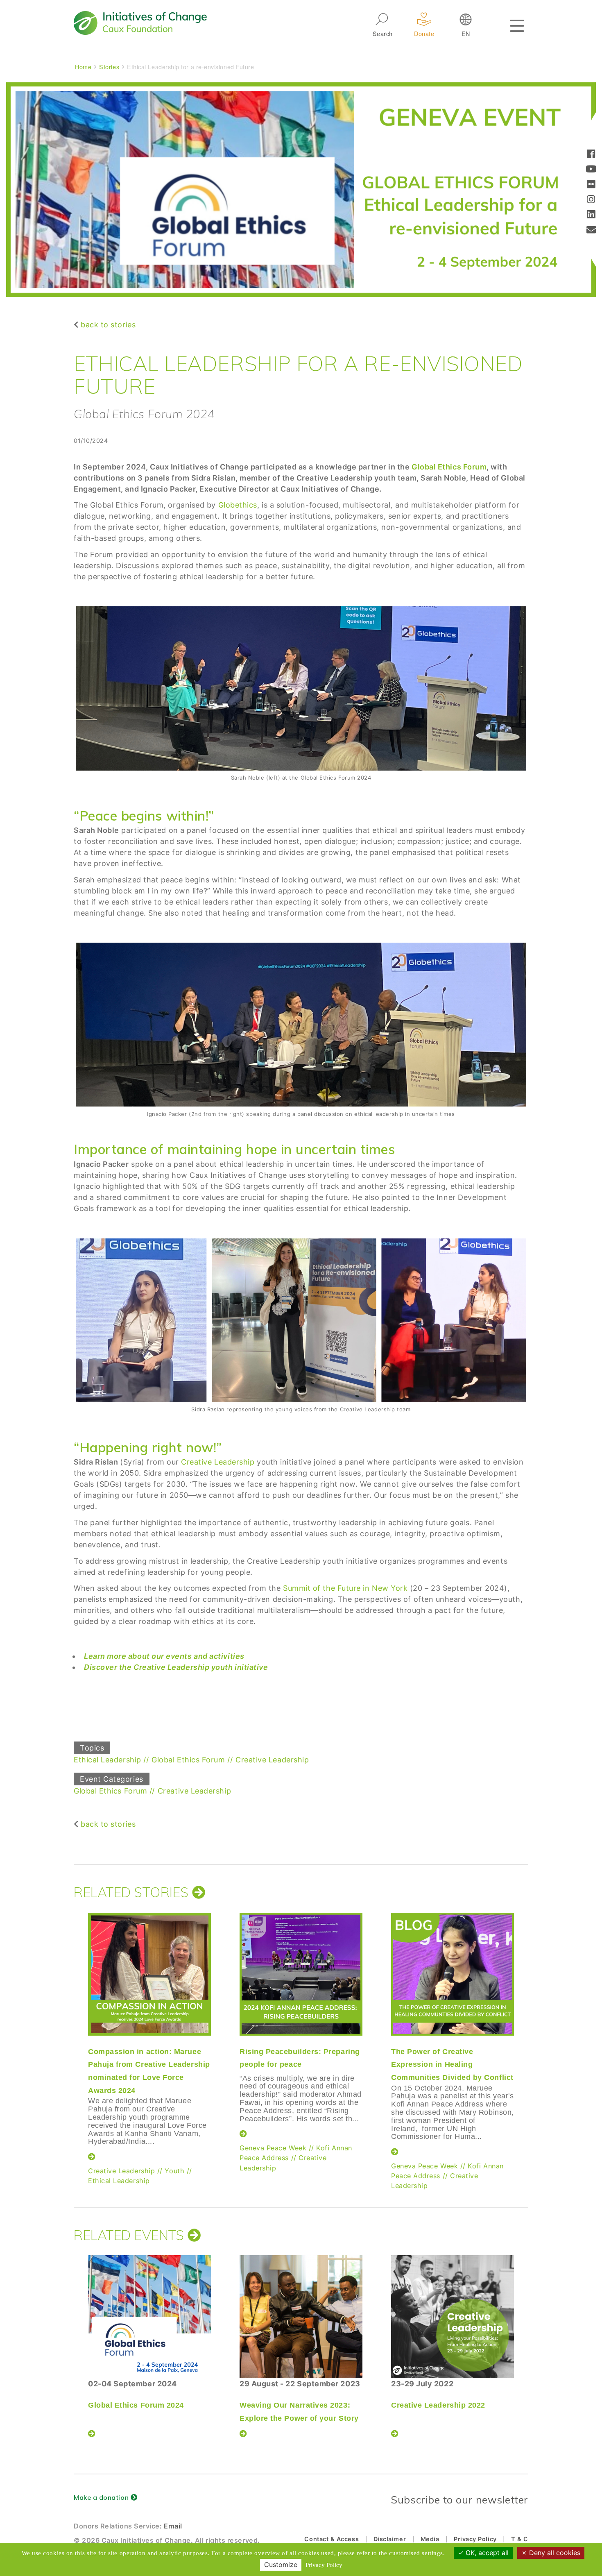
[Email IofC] (591, 230)
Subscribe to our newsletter (459, 2500)
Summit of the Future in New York (345, 1588)
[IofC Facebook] (591, 155)
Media (430, 2539)
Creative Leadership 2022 (438, 2405)
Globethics (238, 505)
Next (528, 2029)
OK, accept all (486, 2553)
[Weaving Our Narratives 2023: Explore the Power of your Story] (301, 2317)
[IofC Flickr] (591, 185)
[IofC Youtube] (591, 170)
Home (83, 67)
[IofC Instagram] (591, 200)
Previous (72, 2029)
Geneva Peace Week (273, 2148)
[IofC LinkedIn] (591, 215)
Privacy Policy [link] (324, 2565)
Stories (109, 67)
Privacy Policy (475, 2539)
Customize (281, 2565)
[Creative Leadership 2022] (453, 2317)
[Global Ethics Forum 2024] (149, 2317)
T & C (520, 2539)
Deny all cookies (554, 2553)
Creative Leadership (218, 1462)
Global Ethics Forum (449, 467)
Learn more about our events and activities (164, 1656)
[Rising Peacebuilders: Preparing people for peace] (301, 1974)
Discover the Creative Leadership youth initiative (176, 1667)
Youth (174, 2171)
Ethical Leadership (107, 1760)
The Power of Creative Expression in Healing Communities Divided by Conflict (452, 2065)
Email (173, 2526)
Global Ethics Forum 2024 (136, 2405)
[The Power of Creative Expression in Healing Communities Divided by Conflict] (453, 1974)
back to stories (108, 325)
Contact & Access (332, 2539)
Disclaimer (390, 2539)
